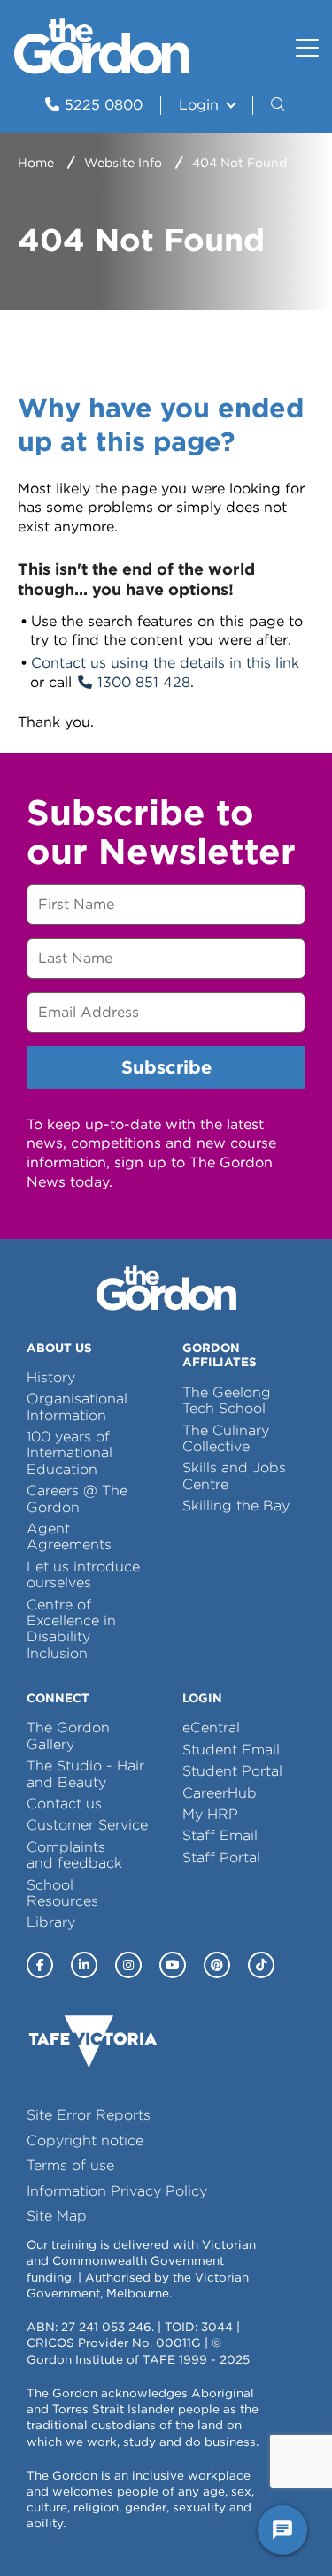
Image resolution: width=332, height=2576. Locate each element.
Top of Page (114, 2530)
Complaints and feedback (74, 1855)
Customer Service (87, 1825)
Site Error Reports (89, 2115)
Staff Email (220, 1835)
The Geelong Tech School (227, 1400)
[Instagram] (128, 1965)
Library (51, 1922)
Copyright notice (85, 2140)
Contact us (64, 1804)
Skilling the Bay (236, 1506)
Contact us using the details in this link (165, 663)
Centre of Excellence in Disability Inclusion (71, 1629)
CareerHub (220, 1793)
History (51, 1377)
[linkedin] (84, 1965)
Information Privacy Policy (117, 2191)
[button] (280, 105)
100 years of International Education (69, 1453)
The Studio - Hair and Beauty (85, 1773)
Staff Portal (221, 1857)
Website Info (123, 163)
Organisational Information (77, 1406)
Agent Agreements (69, 1536)
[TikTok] (261, 1965)
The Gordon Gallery (68, 1735)
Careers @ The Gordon (77, 1498)
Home (36, 163)
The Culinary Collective (226, 1438)
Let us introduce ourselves (83, 1575)
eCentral (211, 1728)
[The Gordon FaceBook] (40, 1965)
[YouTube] (173, 1965)
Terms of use (70, 2165)
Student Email (231, 1750)
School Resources (62, 1893)
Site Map (57, 2216)
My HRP (210, 1814)
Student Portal (232, 1771)
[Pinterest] (217, 1965)
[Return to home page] (102, 69)
